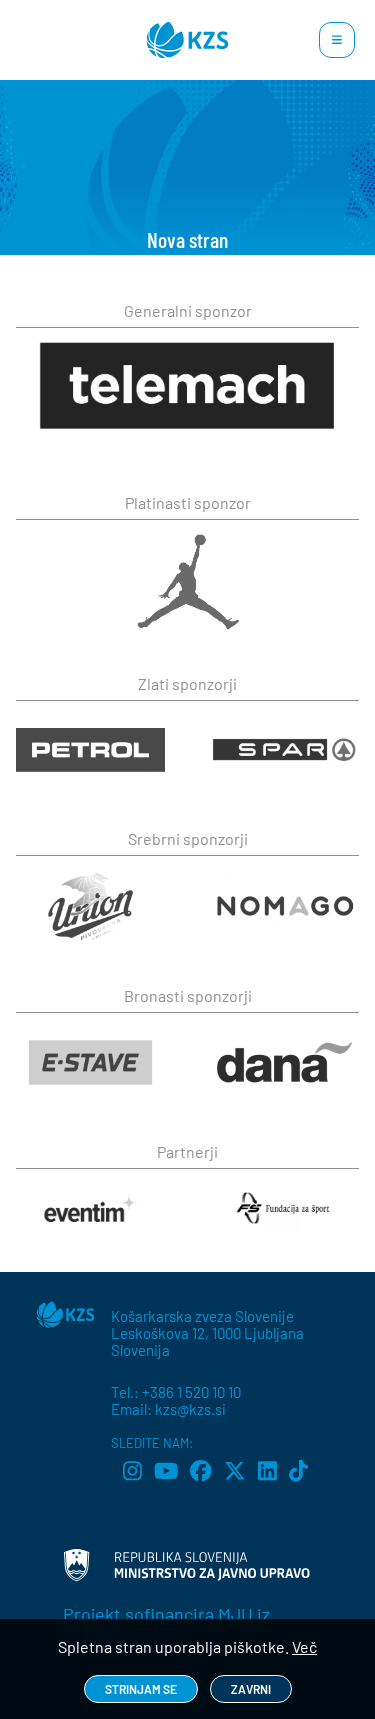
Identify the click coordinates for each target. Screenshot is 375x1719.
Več (304, 1646)
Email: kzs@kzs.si (168, 1409)
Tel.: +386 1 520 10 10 (176, 1392)
